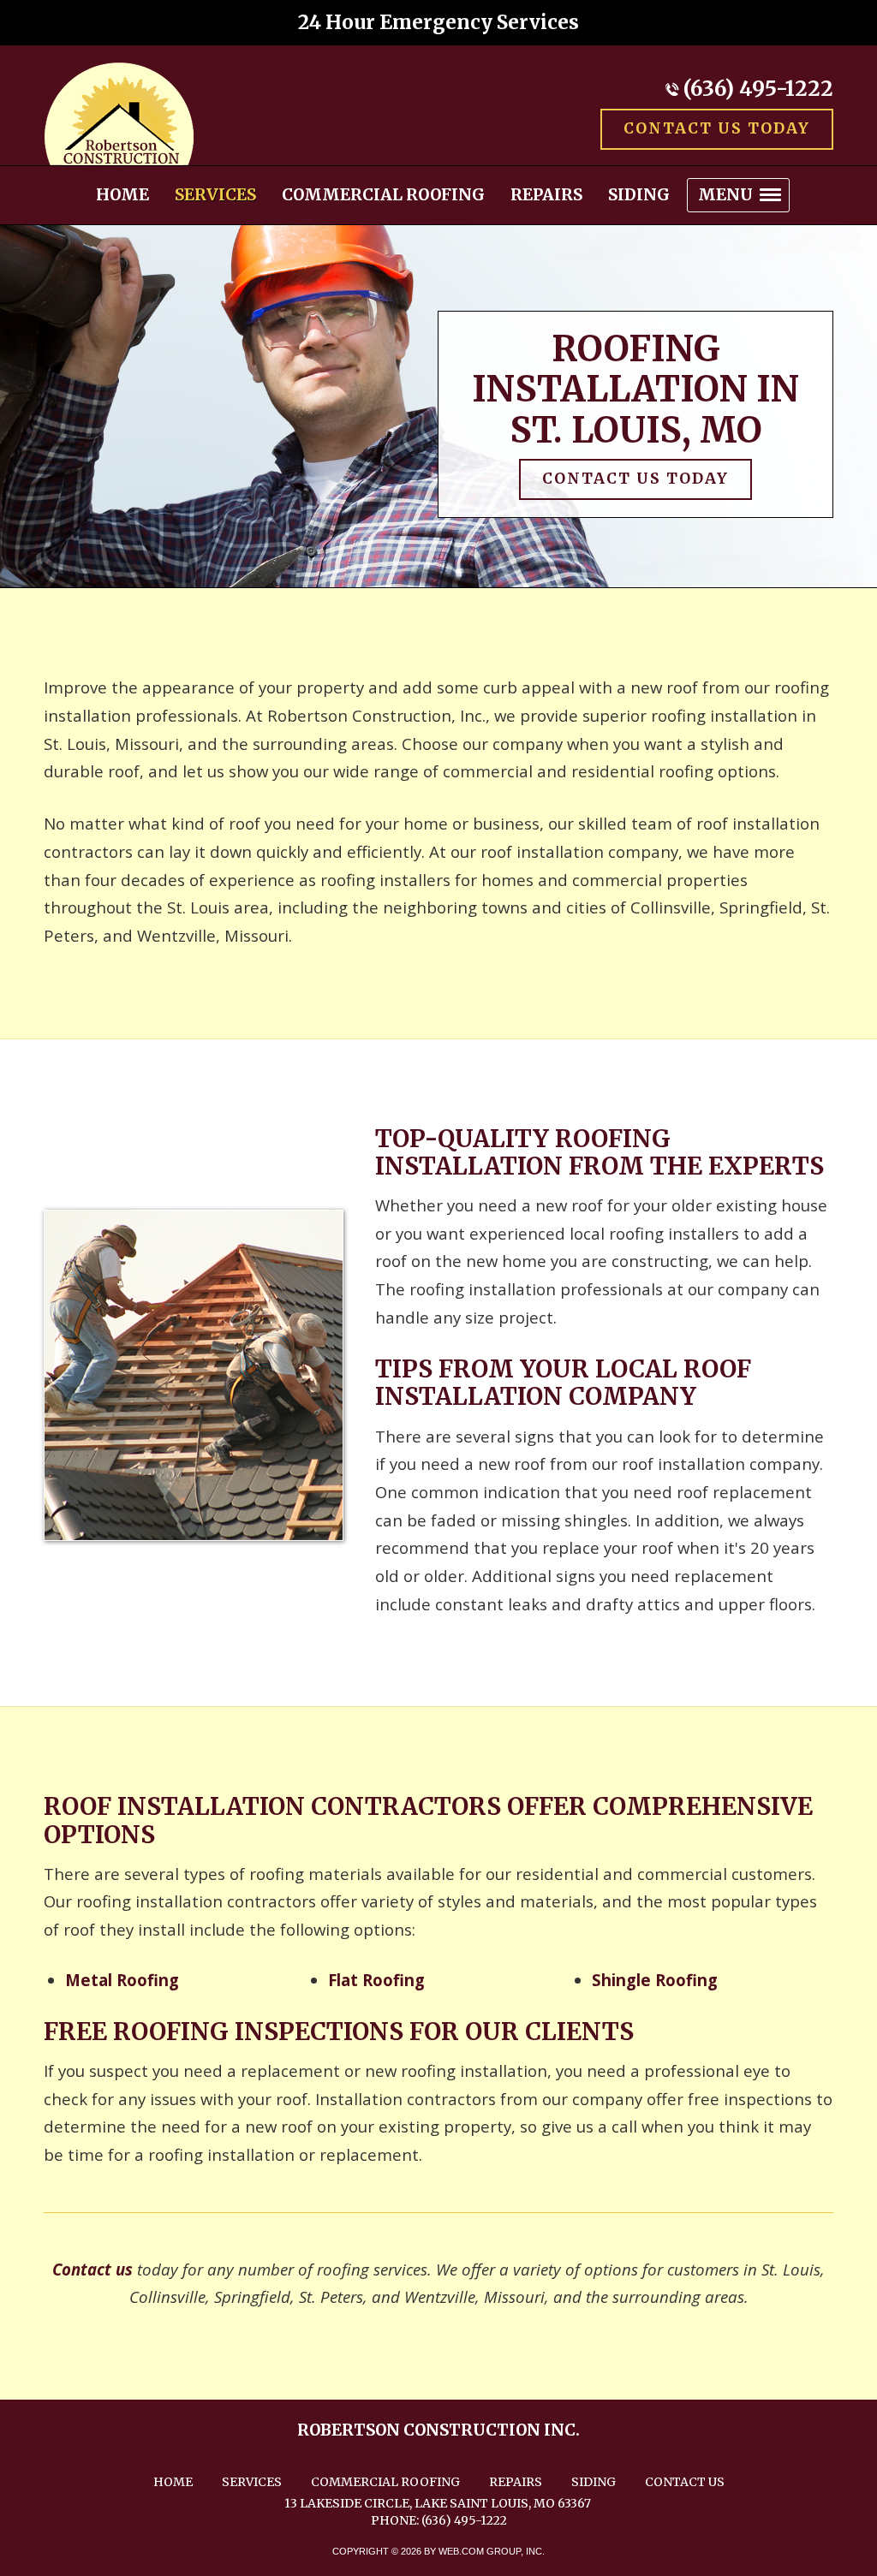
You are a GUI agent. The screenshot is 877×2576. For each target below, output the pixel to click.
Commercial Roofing (385, 2482)
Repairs (516, 2482)
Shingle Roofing (655, 1980)
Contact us (92, 2269)
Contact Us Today (717, 128)
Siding (594, 2482)
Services (252, 2482)
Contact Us (685, 2482)
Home (173, 2482)
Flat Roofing (376, 1980)
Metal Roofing (122, 1980)
